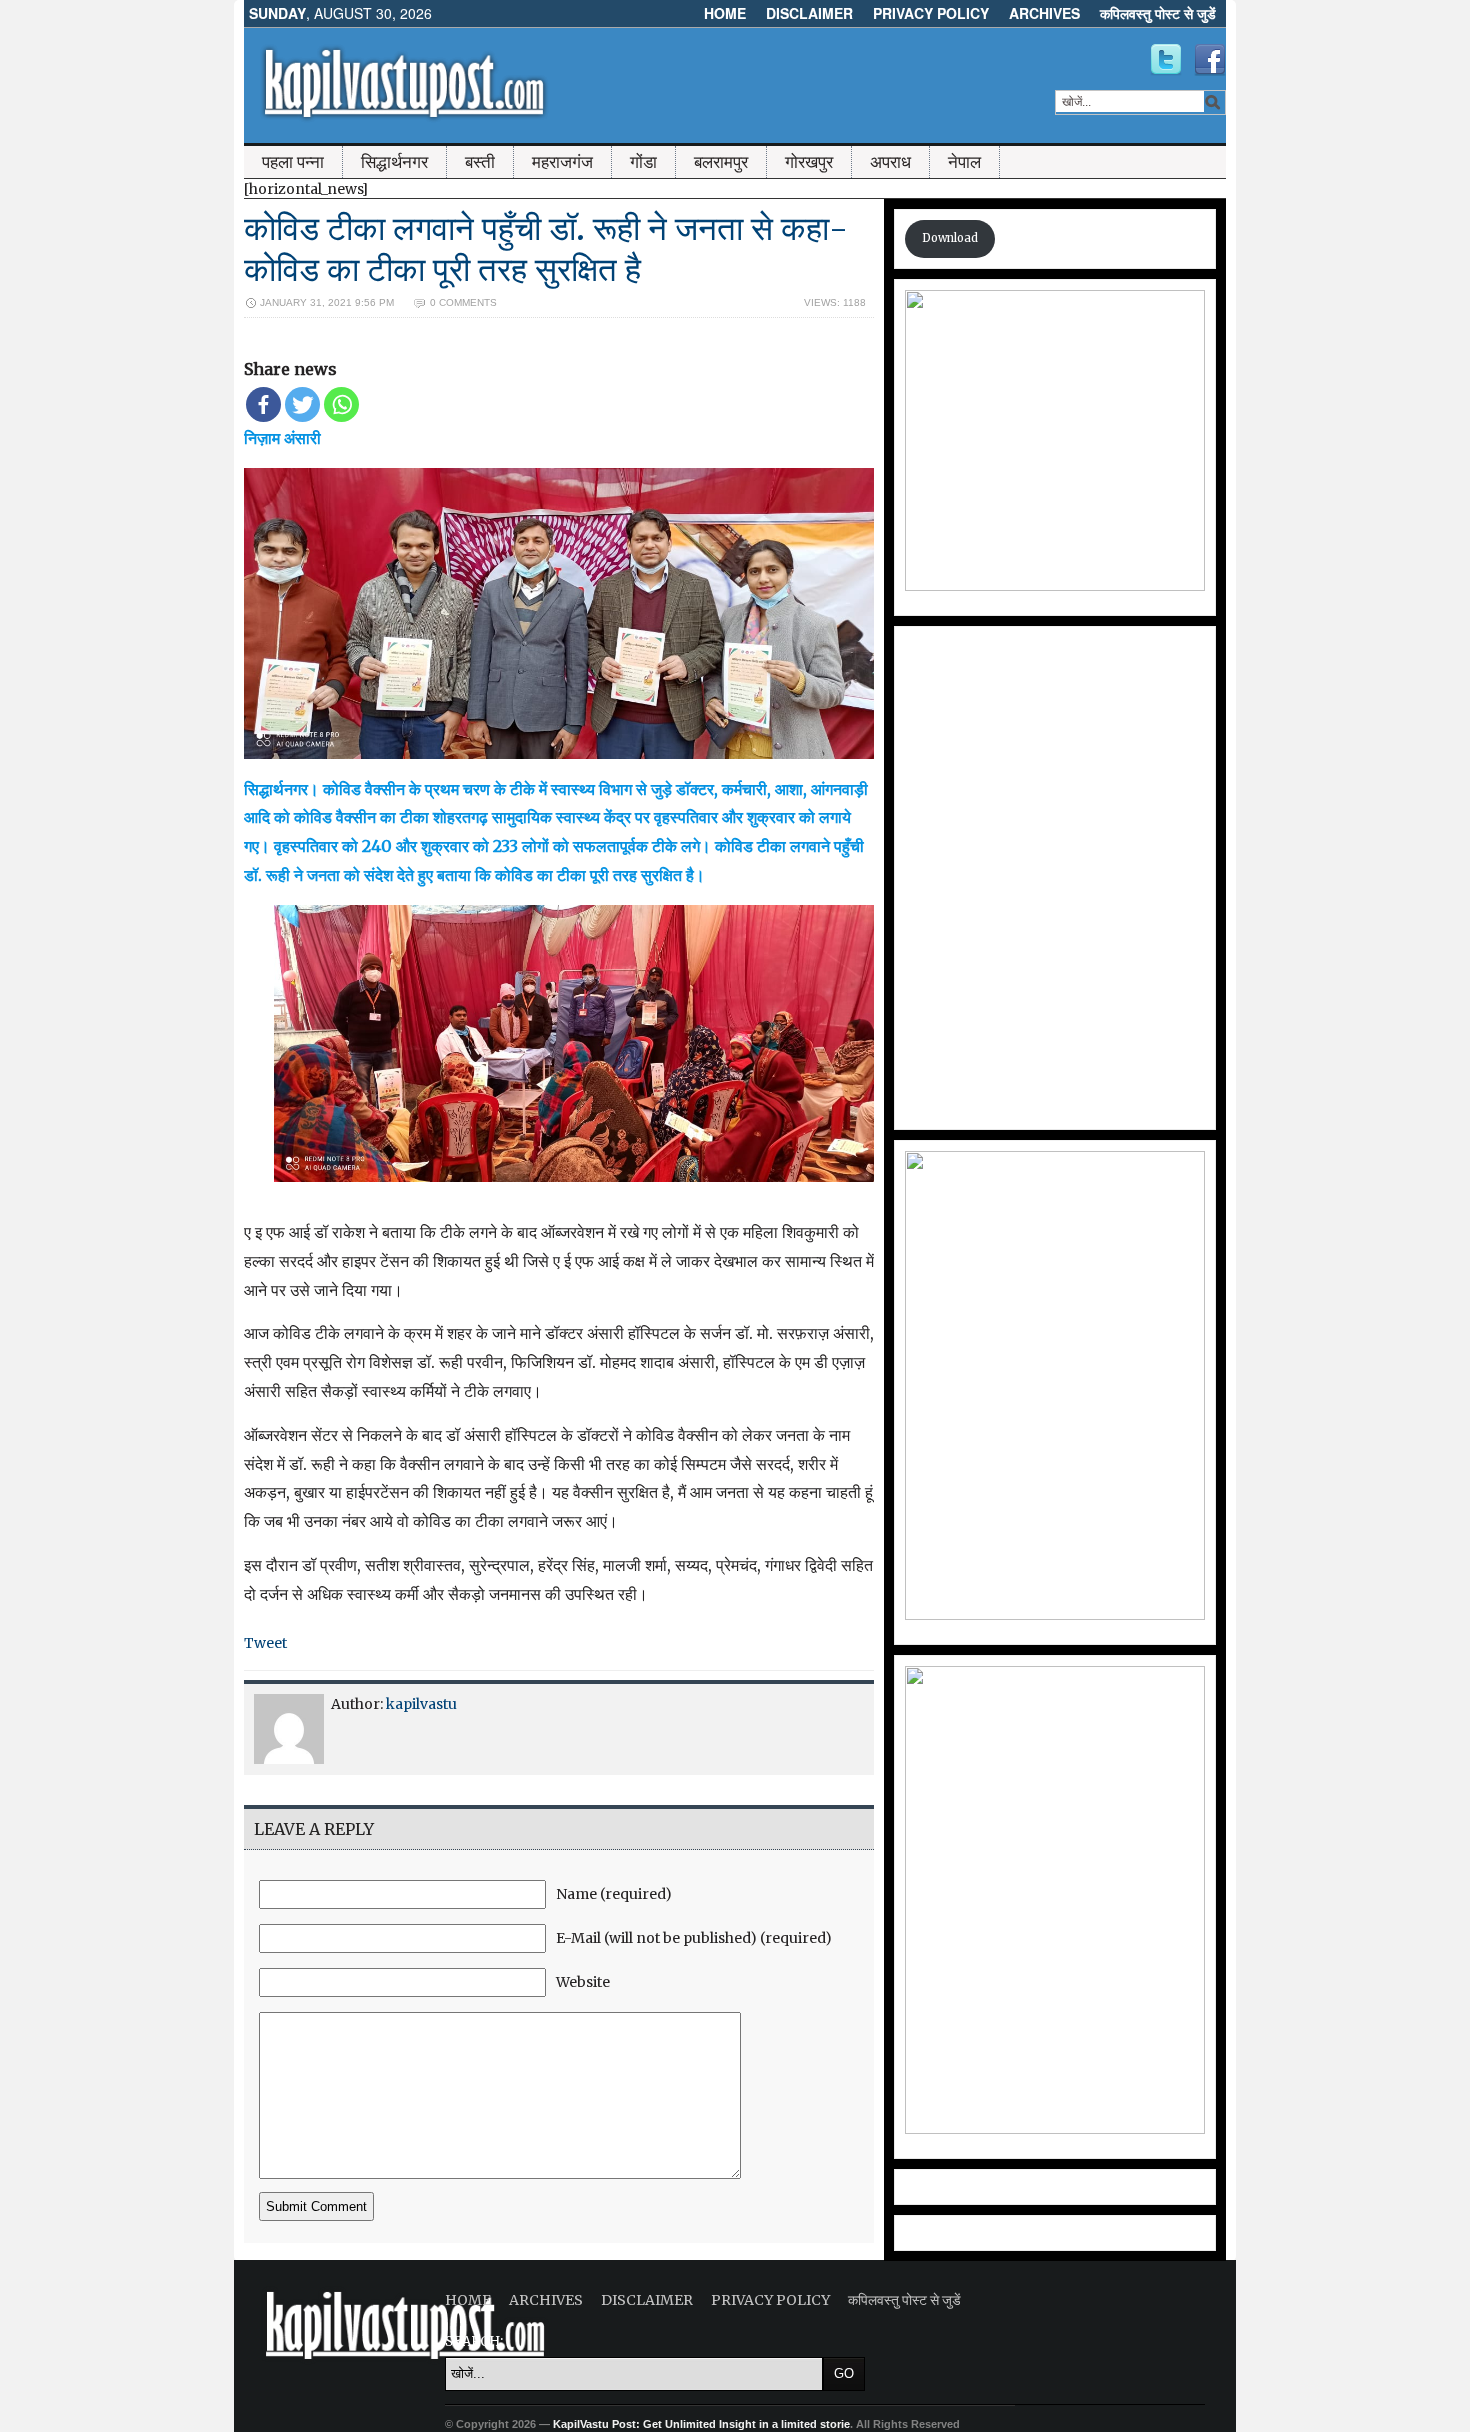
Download (950, 238)
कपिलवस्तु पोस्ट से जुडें (1158, 13)
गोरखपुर (809, 162)
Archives (1044, 13)
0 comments (463, 302)
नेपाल (964, 162)
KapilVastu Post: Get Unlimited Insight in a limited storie (701, 2424)
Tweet (265, 1643)
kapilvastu (421, 1704)
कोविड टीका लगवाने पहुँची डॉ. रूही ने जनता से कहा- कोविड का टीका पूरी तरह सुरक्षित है (546, 249)
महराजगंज (562, 162)
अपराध (890, 162)
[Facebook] (263, 404)
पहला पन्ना (293, 162)
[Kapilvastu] (1166, 60)
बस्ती (480, 162)
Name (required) (614, 1894)
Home (725, 13)
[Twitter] (302, 404)
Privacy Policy (931, 13)
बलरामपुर (721, 162)
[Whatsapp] (341, 404)
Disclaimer (809, 13)
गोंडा (643, 162)
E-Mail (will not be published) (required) (694, 1938)
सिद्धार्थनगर (394, 162)
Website (583, 1982)
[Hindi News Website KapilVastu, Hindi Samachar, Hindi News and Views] (404, 123)
